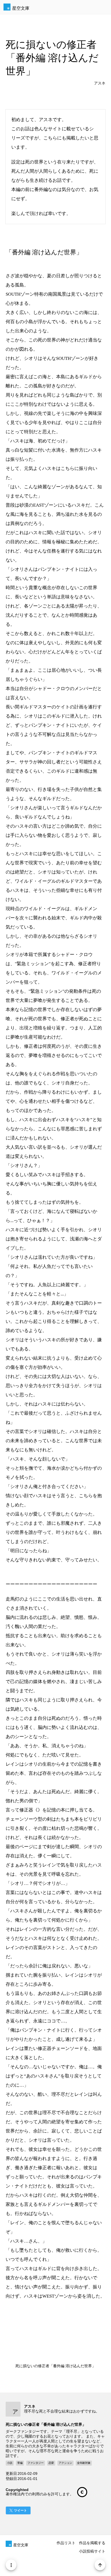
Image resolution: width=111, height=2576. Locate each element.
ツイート (20, 2510)
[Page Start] (100, 2565)
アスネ (100, 83)
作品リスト (66, 2543)
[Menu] (11, 2565)
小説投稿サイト (92, 2551)
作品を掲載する (92, 2543)
